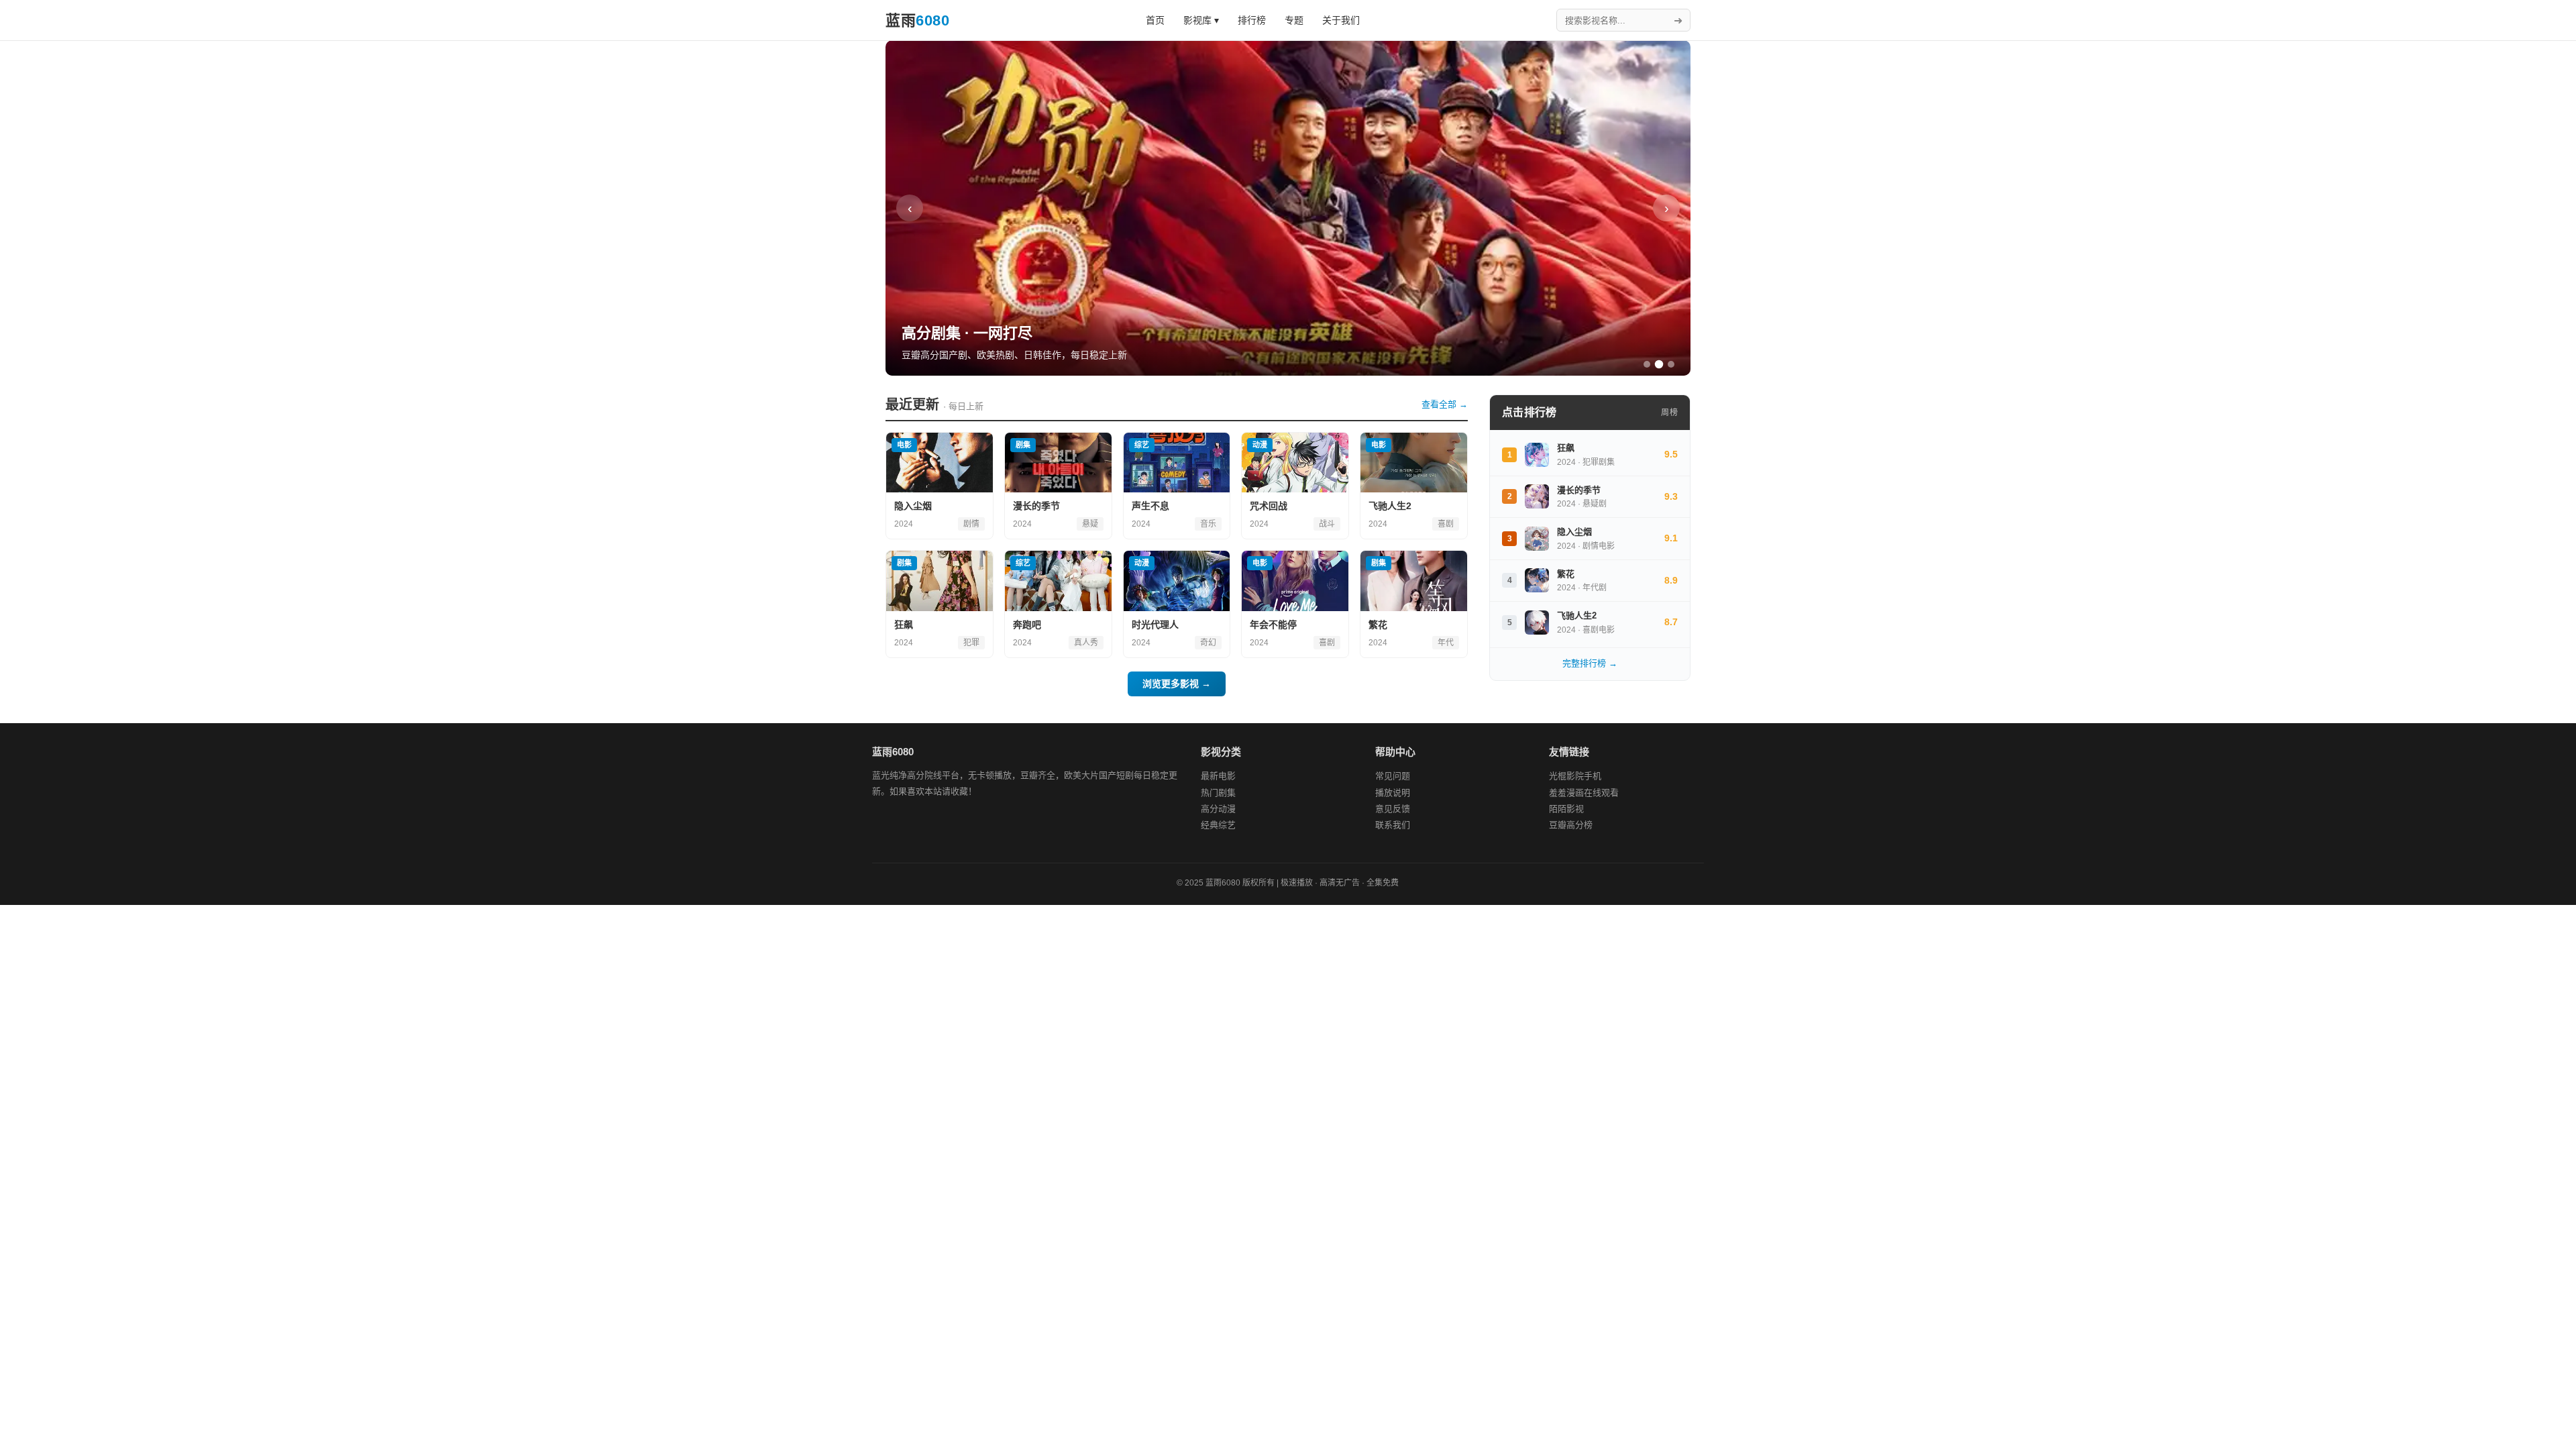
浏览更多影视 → (1177, 684)
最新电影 (1218, 776)
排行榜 (1252, 20)
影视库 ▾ (1201, 20)
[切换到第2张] (1659, 365)
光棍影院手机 (1575, 776)
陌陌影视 (1566, 809)
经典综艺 (1218, 825)
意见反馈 (1393, 809)
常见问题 (1393, 776)
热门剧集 (1218, 793)
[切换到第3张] (1671, 364)
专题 (1294, 20)
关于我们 (1341, 20)
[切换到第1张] (1647, 364)
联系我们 (1393, 825)
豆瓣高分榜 (1571, 825)
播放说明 (1393, 793)
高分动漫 (1218, 809)
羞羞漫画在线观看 (1584, 793)
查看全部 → (1445, 404)
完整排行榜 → (1590, 663)
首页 (1155, 20)
